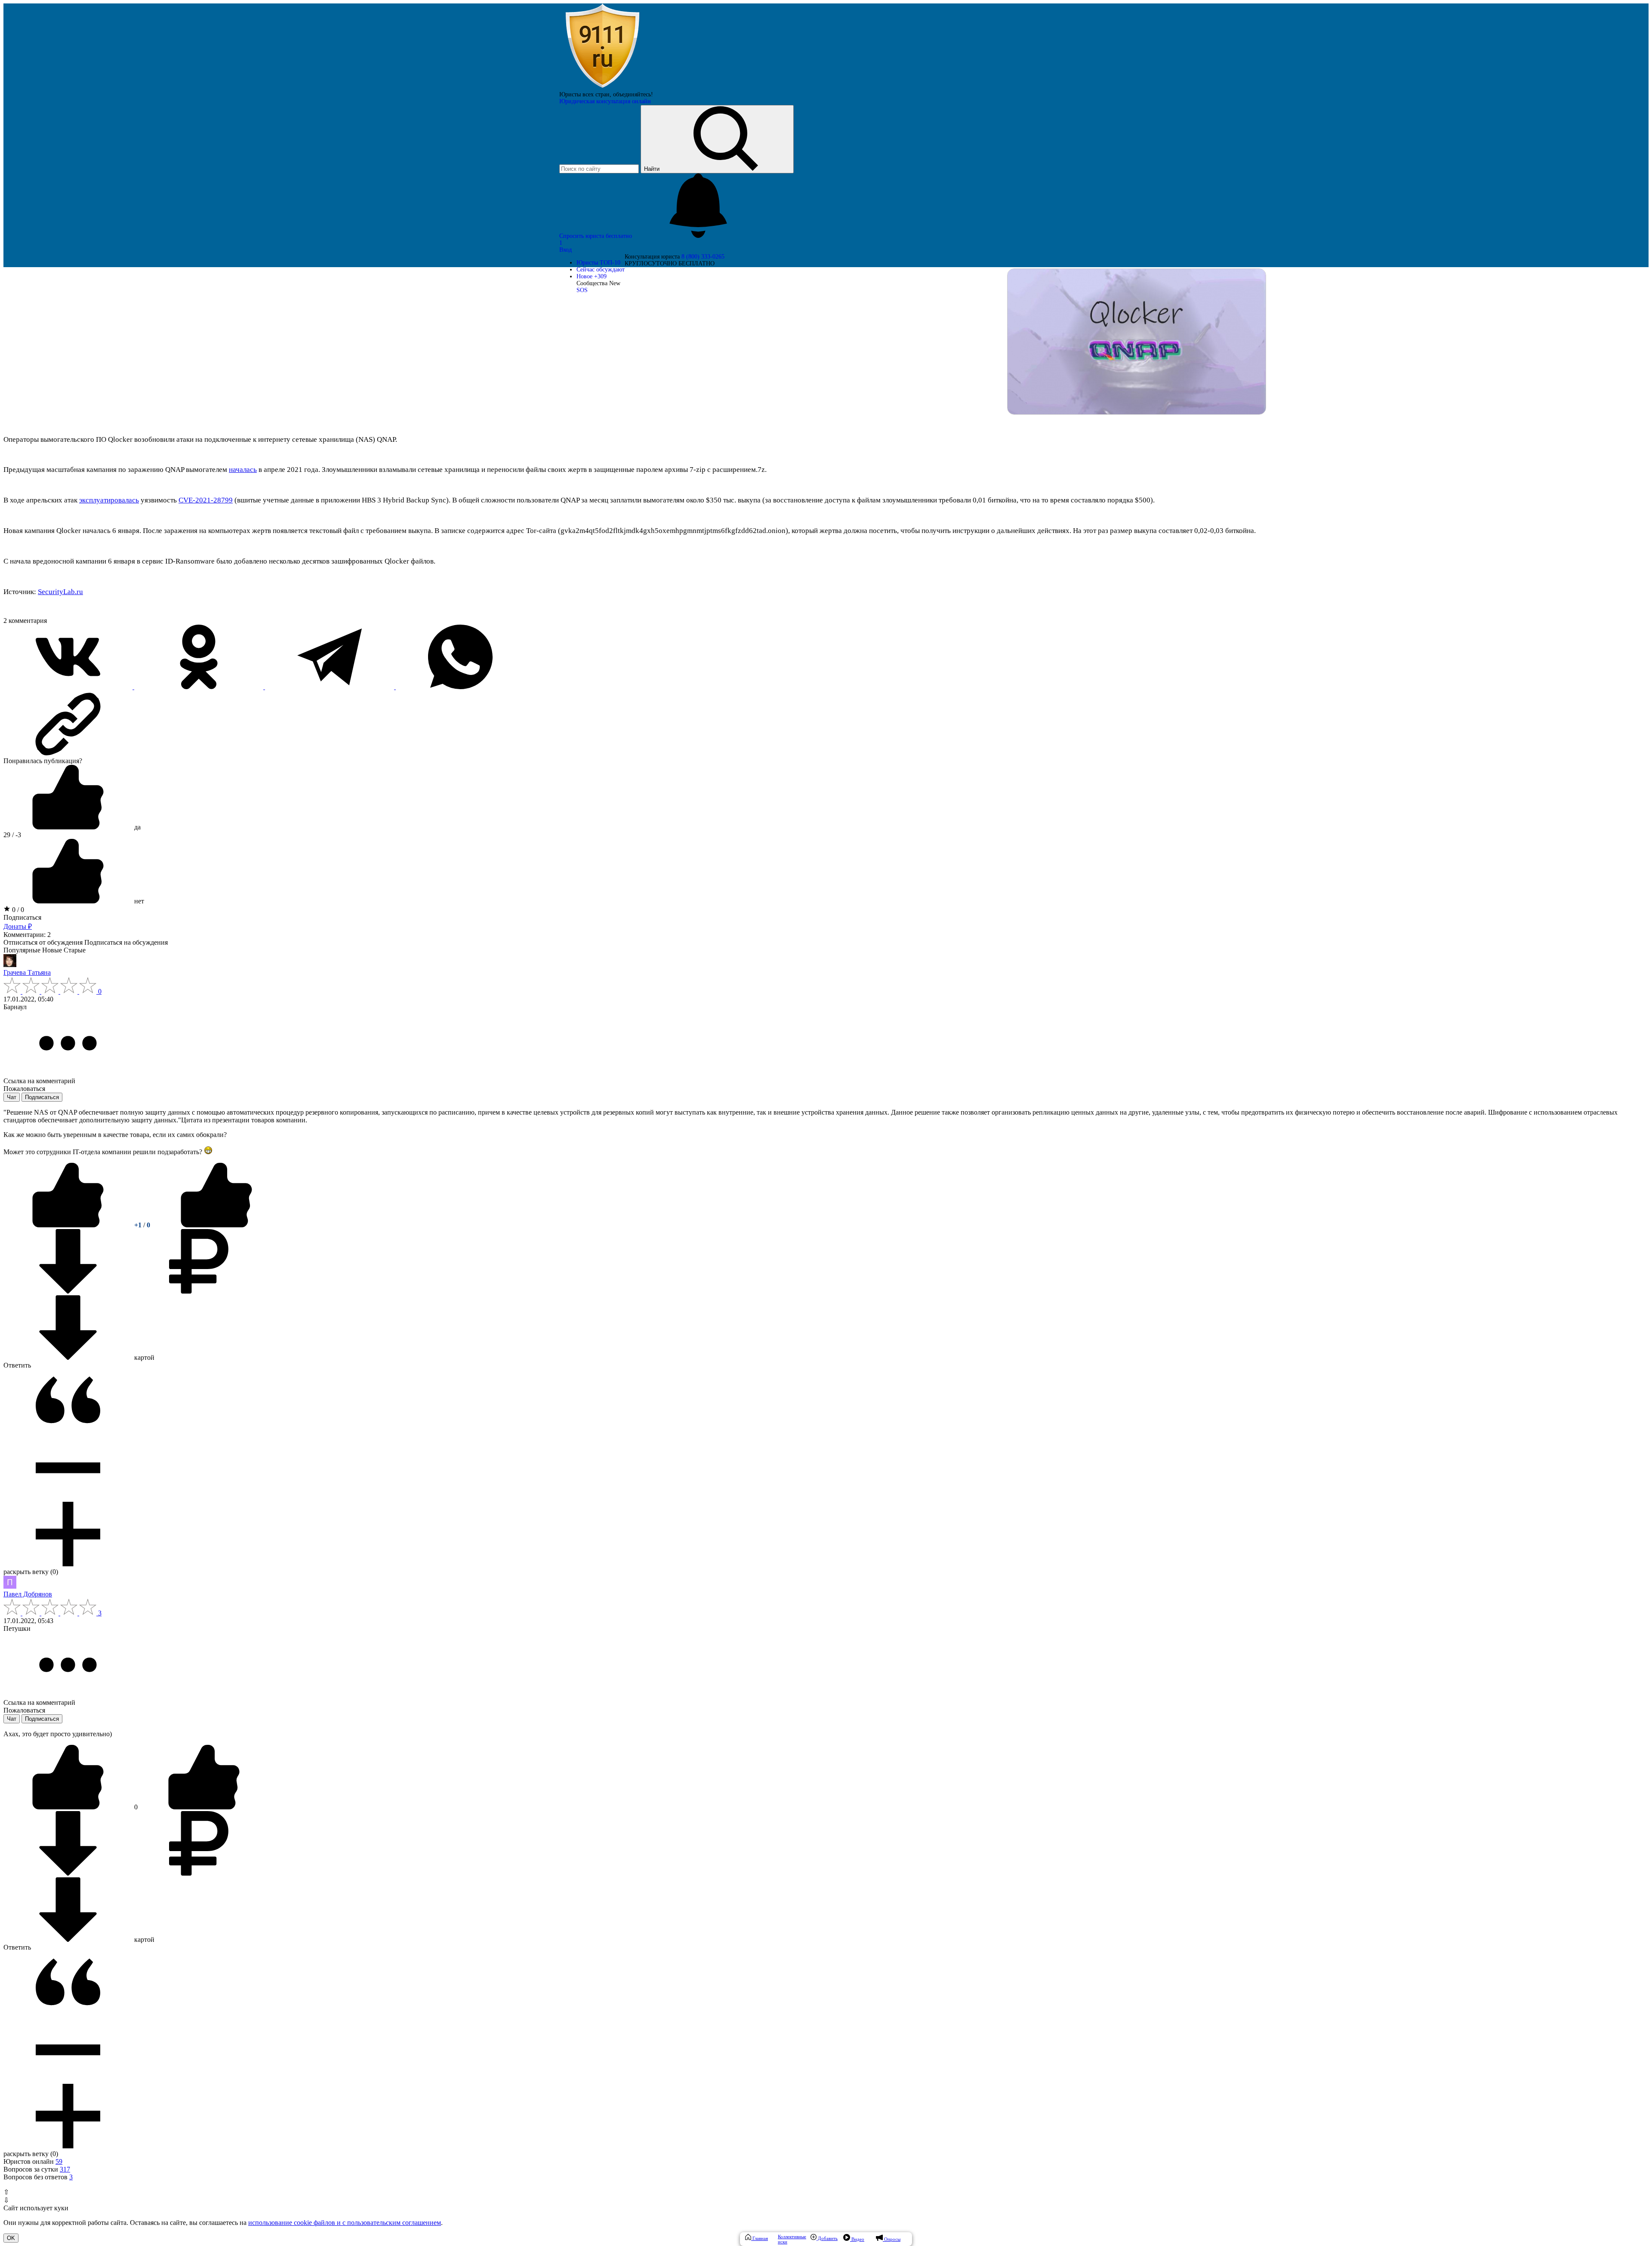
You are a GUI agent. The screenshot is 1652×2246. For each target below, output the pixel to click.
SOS (582, 290)
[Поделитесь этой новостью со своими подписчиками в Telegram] (330, 687)
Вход (566, 250)
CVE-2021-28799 (206, 500)
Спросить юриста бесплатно (596, 236)
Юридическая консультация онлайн (605, 101)
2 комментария (25, 621)
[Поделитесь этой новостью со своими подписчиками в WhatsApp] (460, 687)
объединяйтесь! (633, 94)
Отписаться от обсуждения (43, 942)
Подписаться (22, 917)
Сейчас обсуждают (601, 270)
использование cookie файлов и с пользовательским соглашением (345, 2223)
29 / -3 (12, 835)
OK (11, 2238)
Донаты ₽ (18, 926)
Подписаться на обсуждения (126, 942)
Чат (12, 1097)
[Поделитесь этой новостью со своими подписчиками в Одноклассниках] (200, 687)
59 (59, 2161)
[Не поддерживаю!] (216, 1225)
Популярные (22, 950)
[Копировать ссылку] (826, 724)
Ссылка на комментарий (39, 1081)
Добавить (827, 2238)
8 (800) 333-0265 (703, 257)
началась (243, 470)
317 (65, 2169)
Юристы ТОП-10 (598, 263)
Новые (52, 950)
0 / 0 (17, 910)
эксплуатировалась (109, 500)
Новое (592, 276)
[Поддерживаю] (69, 1225)
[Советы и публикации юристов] (602, 88)
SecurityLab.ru (60, 592)
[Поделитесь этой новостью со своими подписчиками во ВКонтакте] (69, 687)
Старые (75, 950)
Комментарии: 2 (27, 935)
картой (143, 1357)
